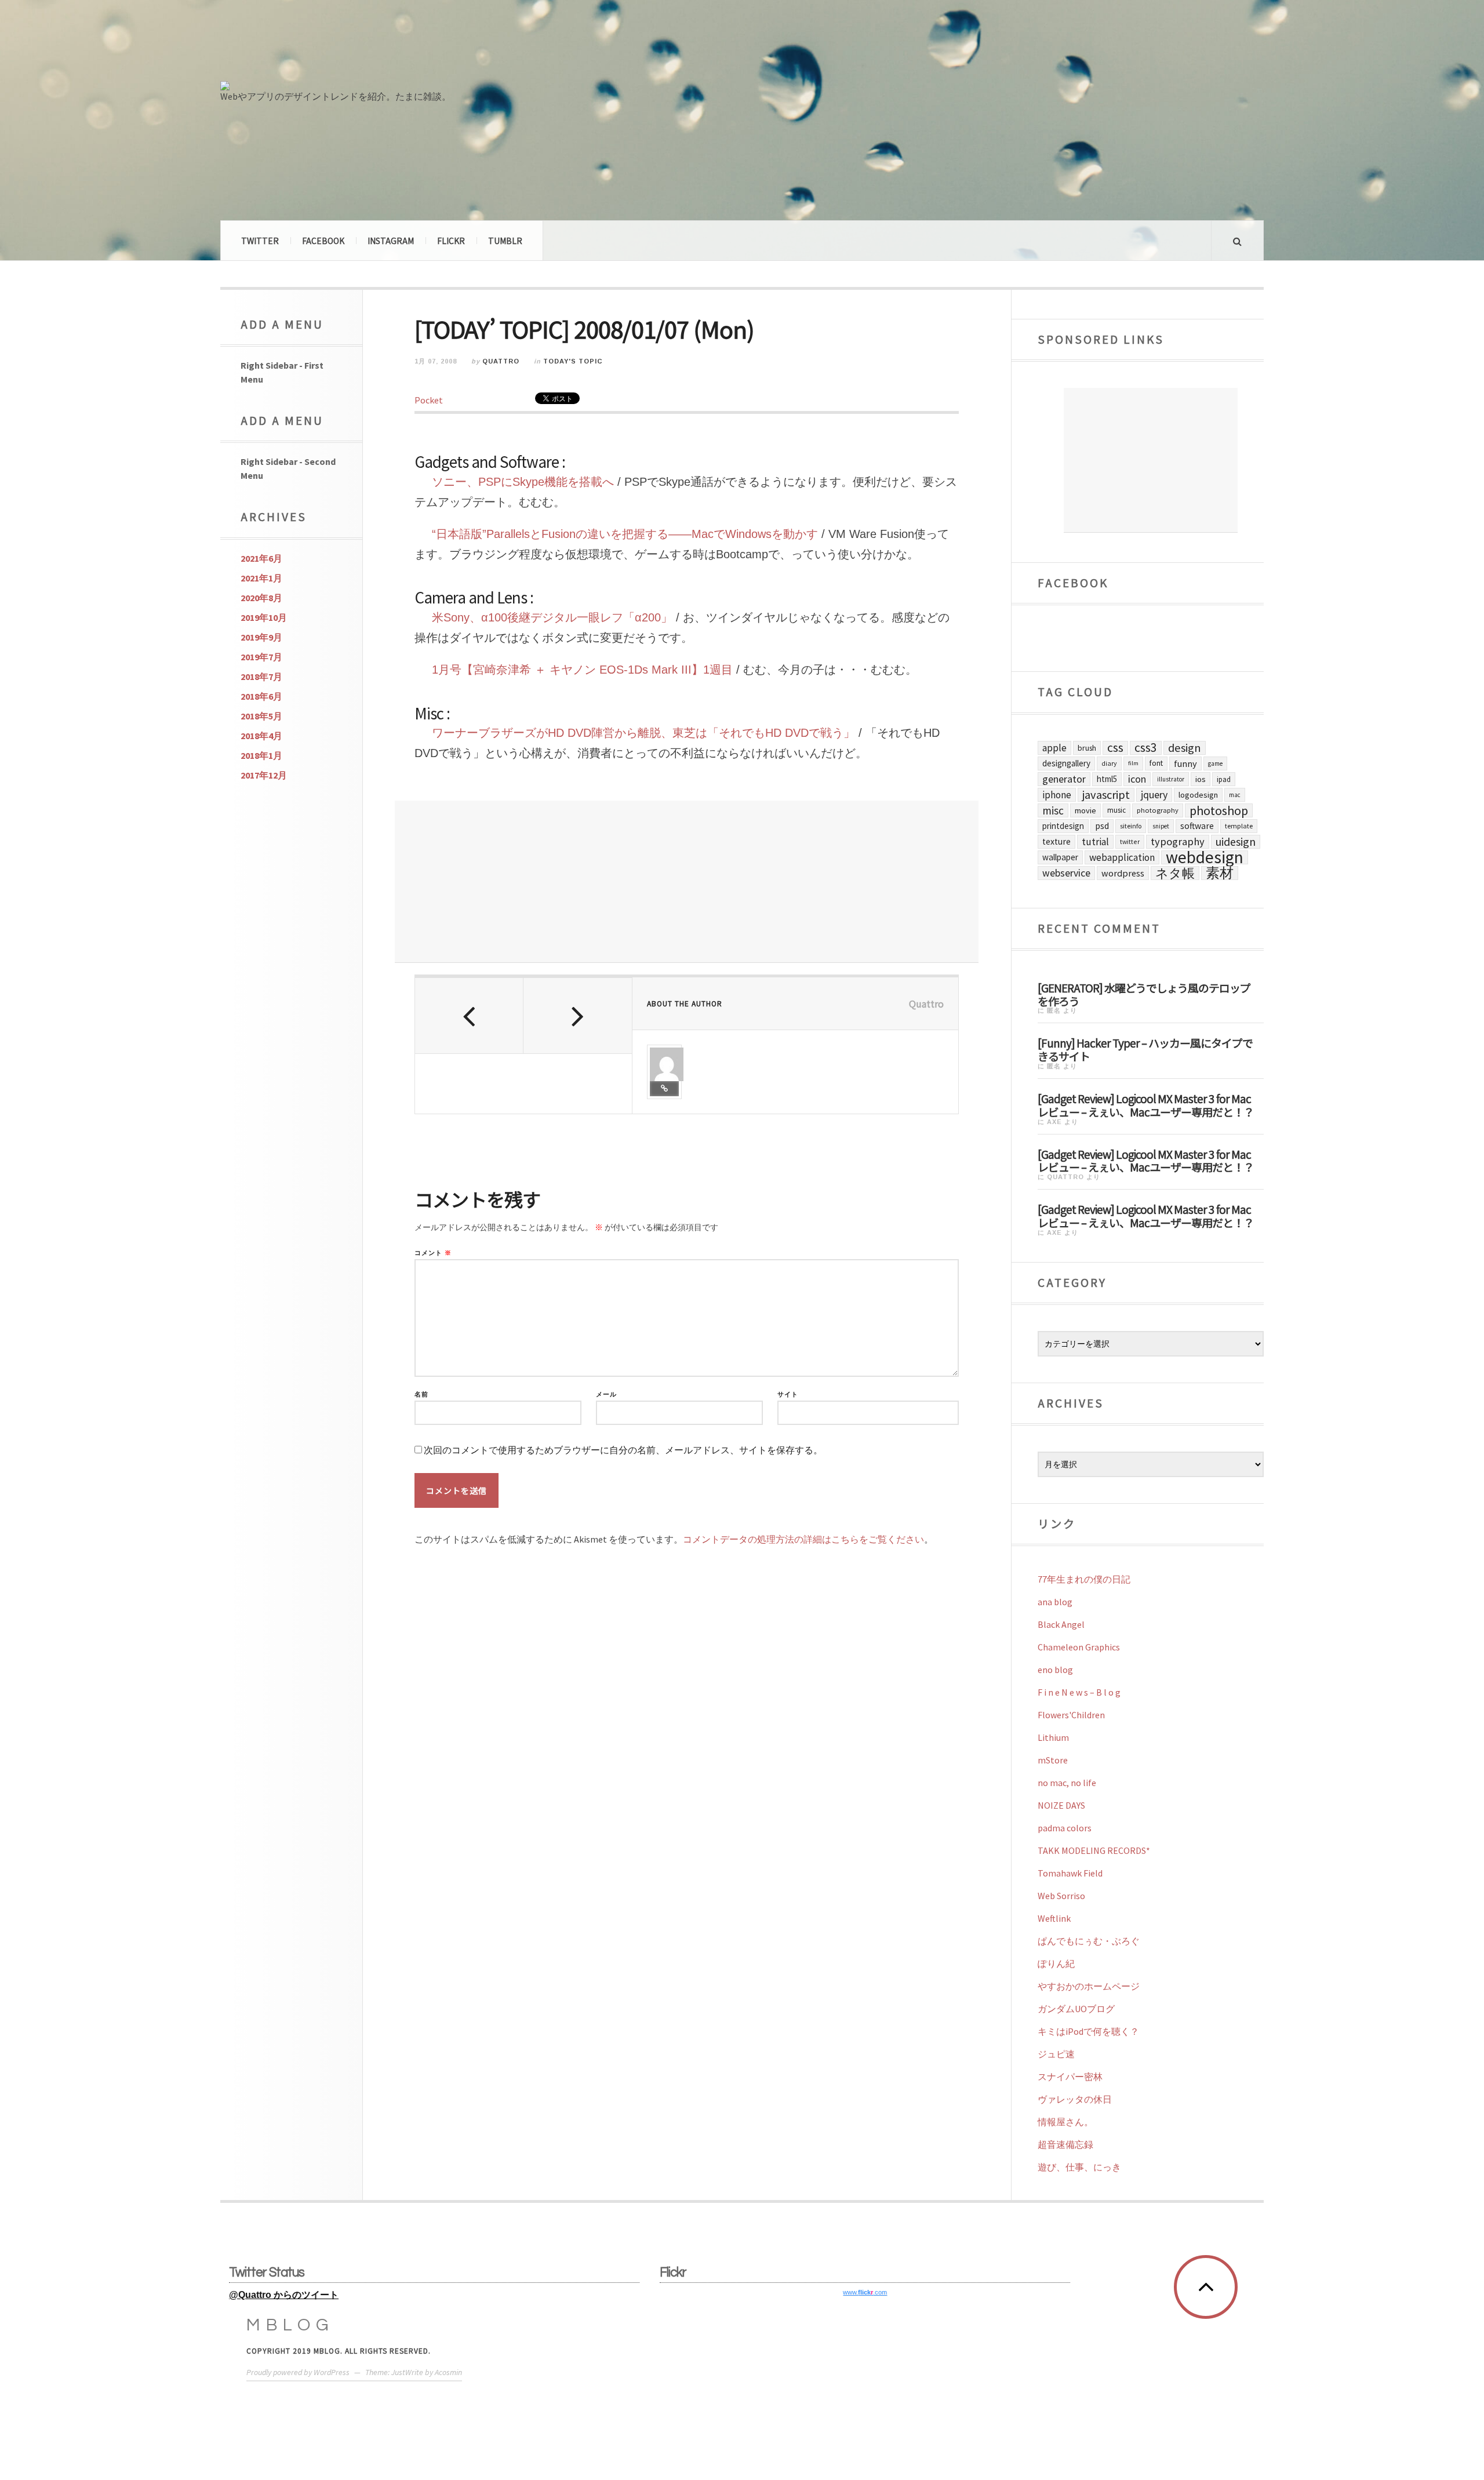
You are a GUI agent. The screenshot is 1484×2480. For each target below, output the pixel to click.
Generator (1064, 779)
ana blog (1055, 1602)
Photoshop (1219, 810)
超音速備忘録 (1065, 2144)
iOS (1201, 779)
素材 (1220, 873)
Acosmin (448, 2372)
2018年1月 (261, 755)
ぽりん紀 (1056, 1963)
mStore (1053, 1760)
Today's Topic (573, 361)
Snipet (1161, 826)
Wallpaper (1060, 857)
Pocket (429, 400)
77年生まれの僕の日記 (1084, 1579)
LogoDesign (1198, 795)
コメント (433, 1253)
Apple (1054, 748)
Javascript (1106, 795)
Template (1239, 826)
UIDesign (1236, 842)
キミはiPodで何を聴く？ (1088, 2031)
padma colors (1065, 1828)
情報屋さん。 (1065, 2122)
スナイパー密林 (1070, 2077)
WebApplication (1122, 857)
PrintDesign (1063, 826)
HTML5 (1107, 779)
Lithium (1053, 1737)
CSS (1115, 748)
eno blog (1055, 1670)
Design (1185, 748)
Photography (1158, 810)
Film (1133, 763)
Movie (1085, 810)
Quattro (501, 361)
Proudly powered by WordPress (298, 2372)
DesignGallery (1066, 763)
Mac (1235, 795)
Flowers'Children (1071, 1715)
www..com (865, 2292)
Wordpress (1123, 873)
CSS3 (1146, 748)
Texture (1056, 841)
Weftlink (1054, 1918)
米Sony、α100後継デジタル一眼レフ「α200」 (552, 617)
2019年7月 (261, 657)
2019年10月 (264, 617)
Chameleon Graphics (1079, 1647)
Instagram (391, 241)
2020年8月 (261, 598)
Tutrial (1095, 842)
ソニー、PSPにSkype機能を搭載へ (523, 482)
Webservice (1066, 873)
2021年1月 (261, 578)
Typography (1178, 841)
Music (1116, 810)
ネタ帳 (1175, 873)
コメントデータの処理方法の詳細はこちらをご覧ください (803, 1539)
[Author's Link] (664, 1089)
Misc (1053, 810)
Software (1197, 826)
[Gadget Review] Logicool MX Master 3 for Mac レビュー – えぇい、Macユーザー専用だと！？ (1146, 1105)
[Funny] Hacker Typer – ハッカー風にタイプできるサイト (1145, 1049)
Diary (1109, 763)
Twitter (260, 241)
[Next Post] (578, 1016)
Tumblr (505, 241)
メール (606, 1394)
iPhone (1057, 795)
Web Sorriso (1061, 1896)
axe (1054, 1122)
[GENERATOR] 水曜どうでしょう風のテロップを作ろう (1144, 994)
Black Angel (1061, 1624)
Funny (1185, 763)
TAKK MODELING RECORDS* (1094, 1850)
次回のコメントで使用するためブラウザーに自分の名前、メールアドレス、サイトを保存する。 (623, 1450)
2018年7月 (261, 677)
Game (1215, 763)
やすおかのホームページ (1089, 1986)
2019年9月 (261, 637)
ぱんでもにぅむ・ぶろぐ (1089, 1941)
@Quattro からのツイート (284, 2295)
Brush (1087, 748)
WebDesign (1205, 857)
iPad (1224, 779)
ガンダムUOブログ (1076, 2009)
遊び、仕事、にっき (1079, 2167)
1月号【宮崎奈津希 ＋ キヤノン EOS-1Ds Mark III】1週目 (582, 670)
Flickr (451, 241)
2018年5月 (261, 716)
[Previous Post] (469, 1016)
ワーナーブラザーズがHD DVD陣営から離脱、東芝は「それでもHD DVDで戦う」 (643, 733)
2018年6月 (261, 696)
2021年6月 (261, 558)
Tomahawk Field (1070, 1873)
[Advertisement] (687, 882)
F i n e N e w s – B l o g (1079, 1692)
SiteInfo (1131, 826)
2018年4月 (261, 736)
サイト (788, 1394)
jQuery (1154, 794)
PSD (1102, 826)
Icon (1137, 779)
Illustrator (1171, 779)
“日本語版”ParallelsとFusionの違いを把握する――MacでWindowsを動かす (627, 534)
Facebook (323, 241)
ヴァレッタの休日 (1075, 2099)
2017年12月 (264, 775)
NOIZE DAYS (1061, 1805)
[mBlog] (348, 45)
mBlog (290, 2325)
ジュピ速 (1056, 2054)
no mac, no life (1067, 1783)
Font (1156, 763)
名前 (421, 1394)
